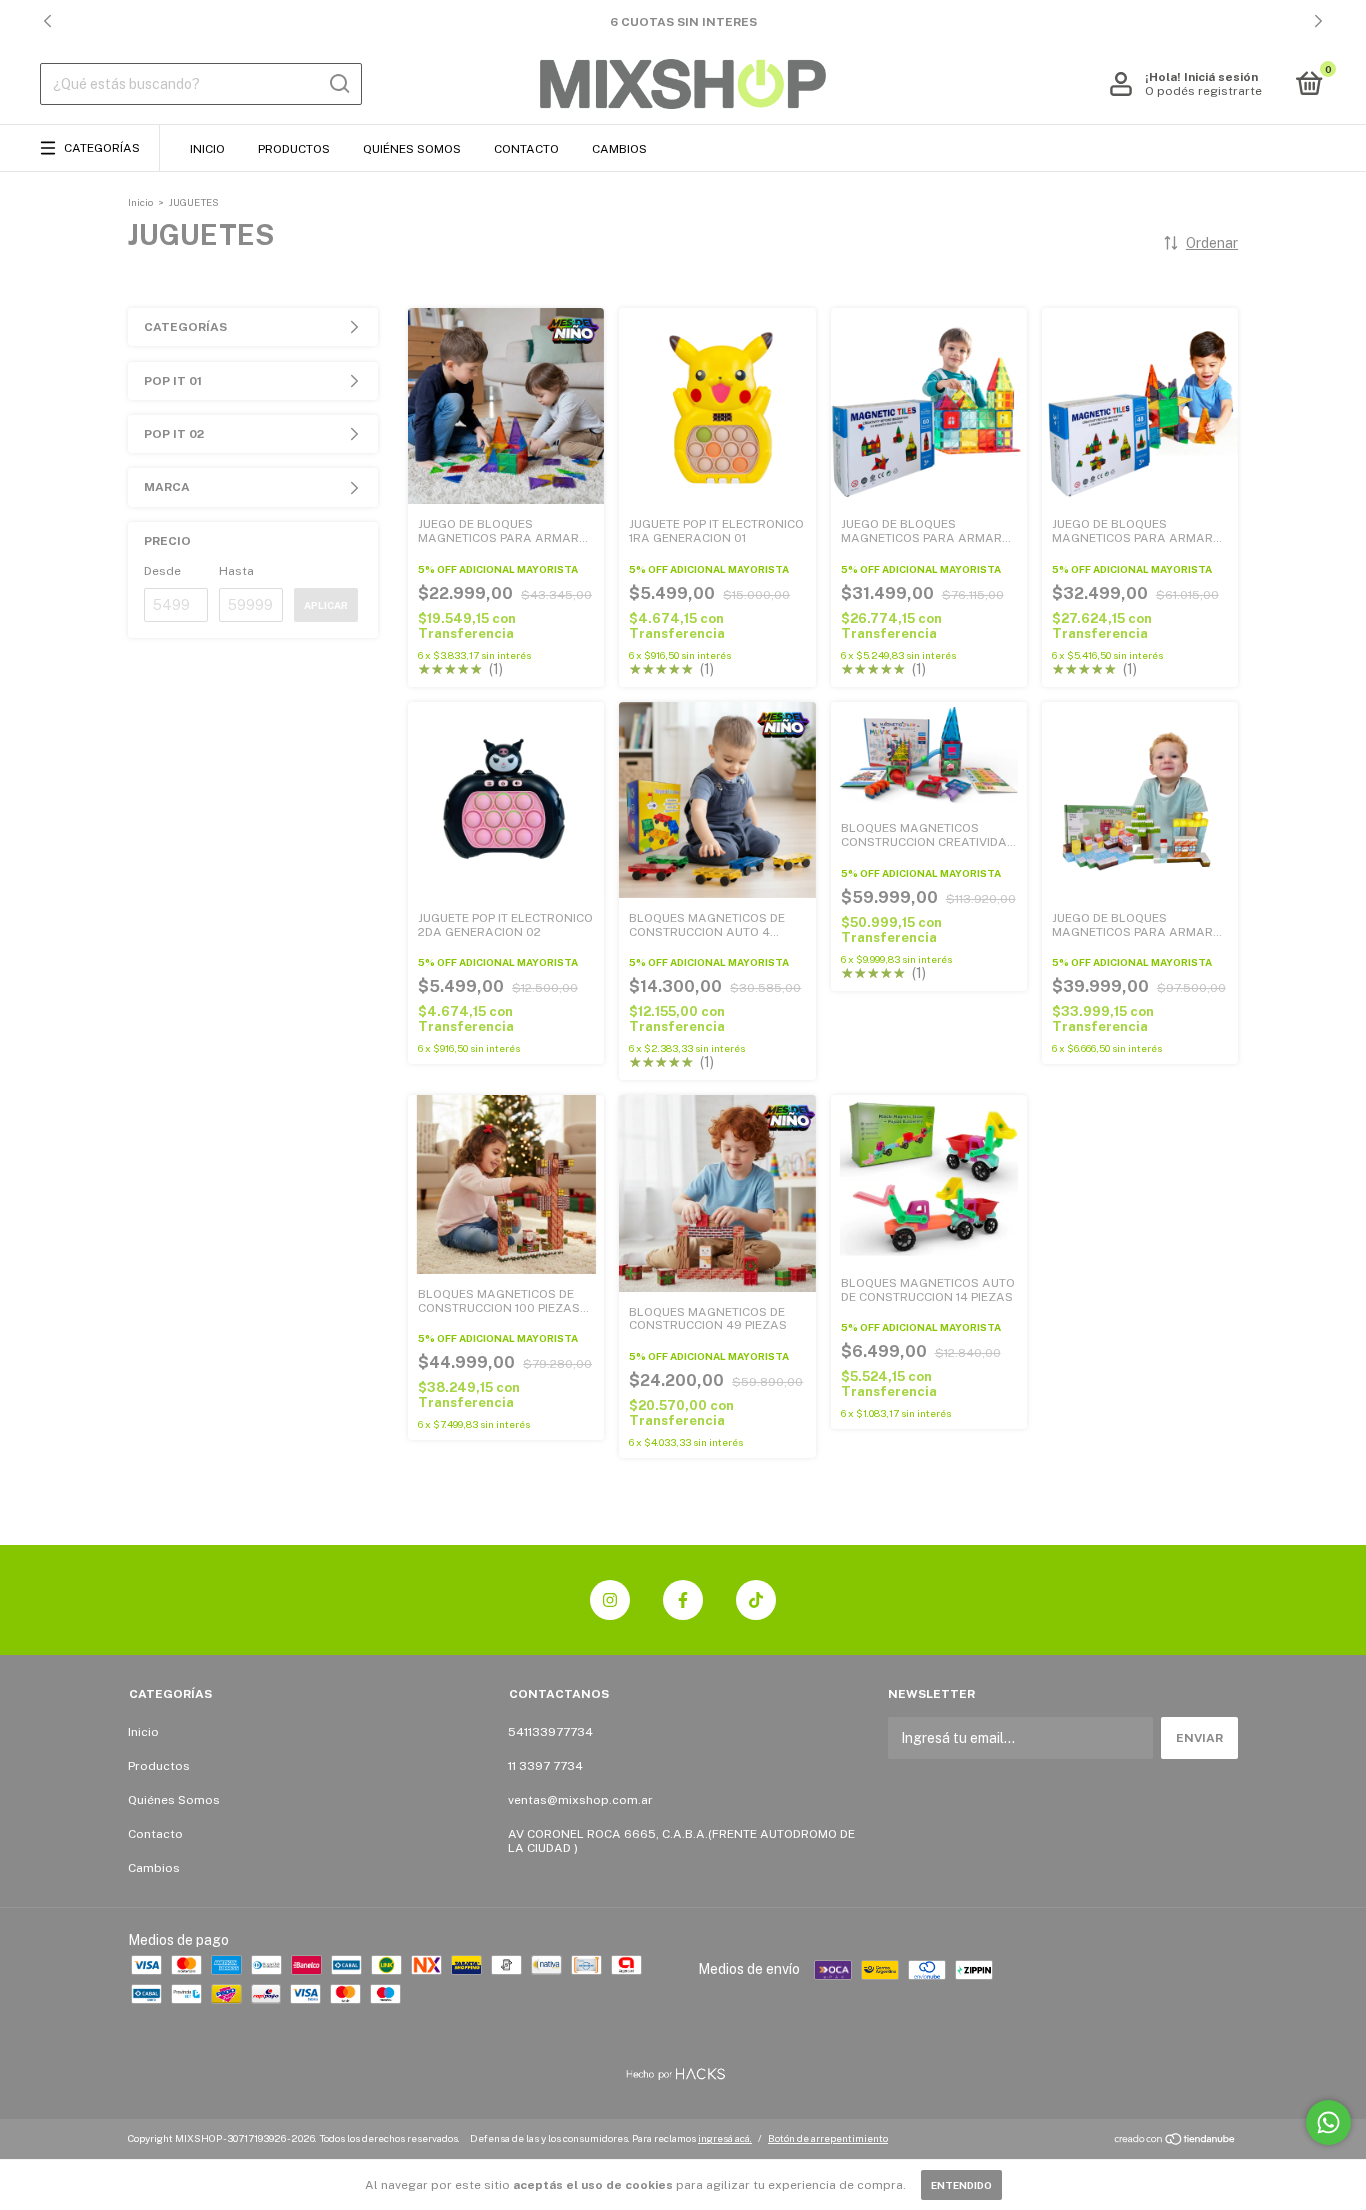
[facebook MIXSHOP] (683, 1600)
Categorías (102, 148)
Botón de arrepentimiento (828, 2138)
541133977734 (550, 1732)
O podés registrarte (1203, 91)
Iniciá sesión (1221, 77)
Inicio (207, 149)
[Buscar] (338, 84)
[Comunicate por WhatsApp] (1328, 2122)
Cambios (619, 149)
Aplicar (326, 605)
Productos (294, 149)
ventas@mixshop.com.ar (580, 1800)
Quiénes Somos (412, 149)
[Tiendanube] (1175, 2141)
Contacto (526, 149)
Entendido (961, 2185)
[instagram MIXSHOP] (610, 1600)
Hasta (236, 571)
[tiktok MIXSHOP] (756, 1600)
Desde (162, 571)
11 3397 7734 (545, 1766)
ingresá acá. (725, 2138)
